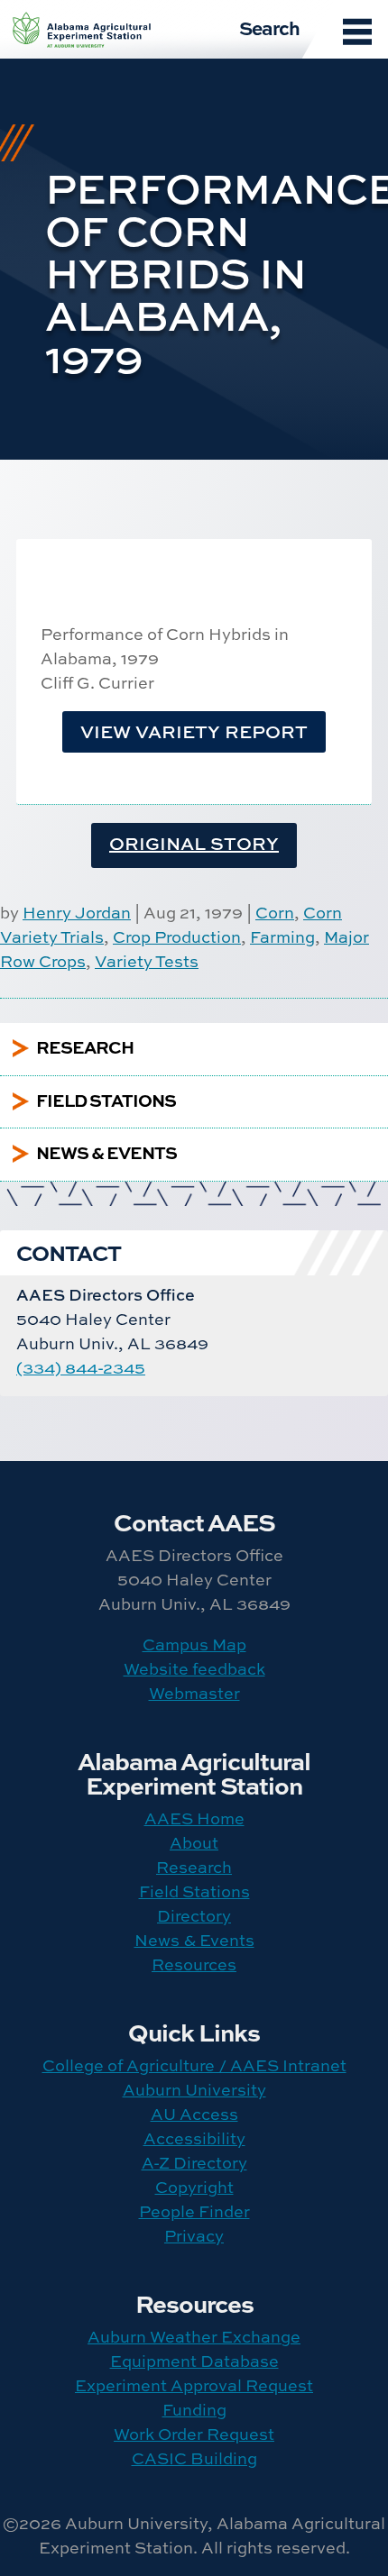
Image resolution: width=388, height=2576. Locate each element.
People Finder (194, 2211)
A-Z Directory (194, 2163)
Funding (194, 2410)
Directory (194, 1916)
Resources (194, 1964)
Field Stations (194, 1891)
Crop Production (177, 937)
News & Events (194, 1940)
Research (194, 1867)
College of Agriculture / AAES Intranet (194, 2065)
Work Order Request (194, 2434)
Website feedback (194, 1669)
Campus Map (194, 1644)
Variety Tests (147, 961)
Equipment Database (194, 2361)
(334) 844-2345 (81, 1368)
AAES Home (194, 1818)
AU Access (194, 2114)
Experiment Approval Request (194, 2385)
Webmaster (194, 1693)
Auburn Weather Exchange (194, 2337)
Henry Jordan (77, 913)
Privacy (194, 2236)
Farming (282, 937)
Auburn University (194, 2090)
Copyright (194, 2187)
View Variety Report (194, 731)
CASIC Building (194, 2458)
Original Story (194, 843)
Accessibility (194, 2138)
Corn (275, 913)
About (194, 1843)
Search (269, 27)
